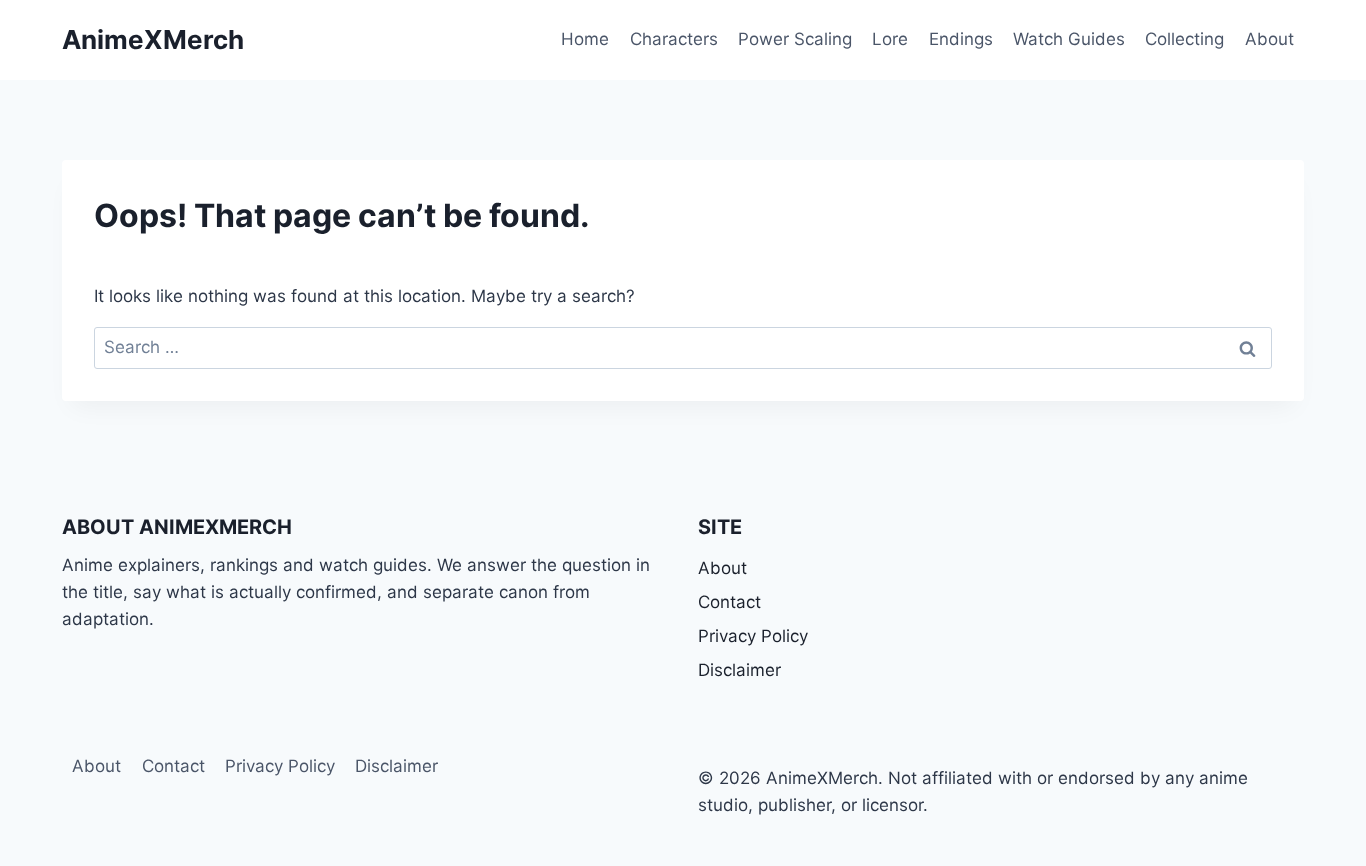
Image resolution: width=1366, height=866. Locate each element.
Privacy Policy (753, 636)
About (1269, 39)
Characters (674, 39)
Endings (961, 39)
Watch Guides (1069, 39)
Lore (890, 39)
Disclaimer (739, 670)
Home (585, 39)
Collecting (1184, 39)
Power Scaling (795, 39)
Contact (729, 602)
